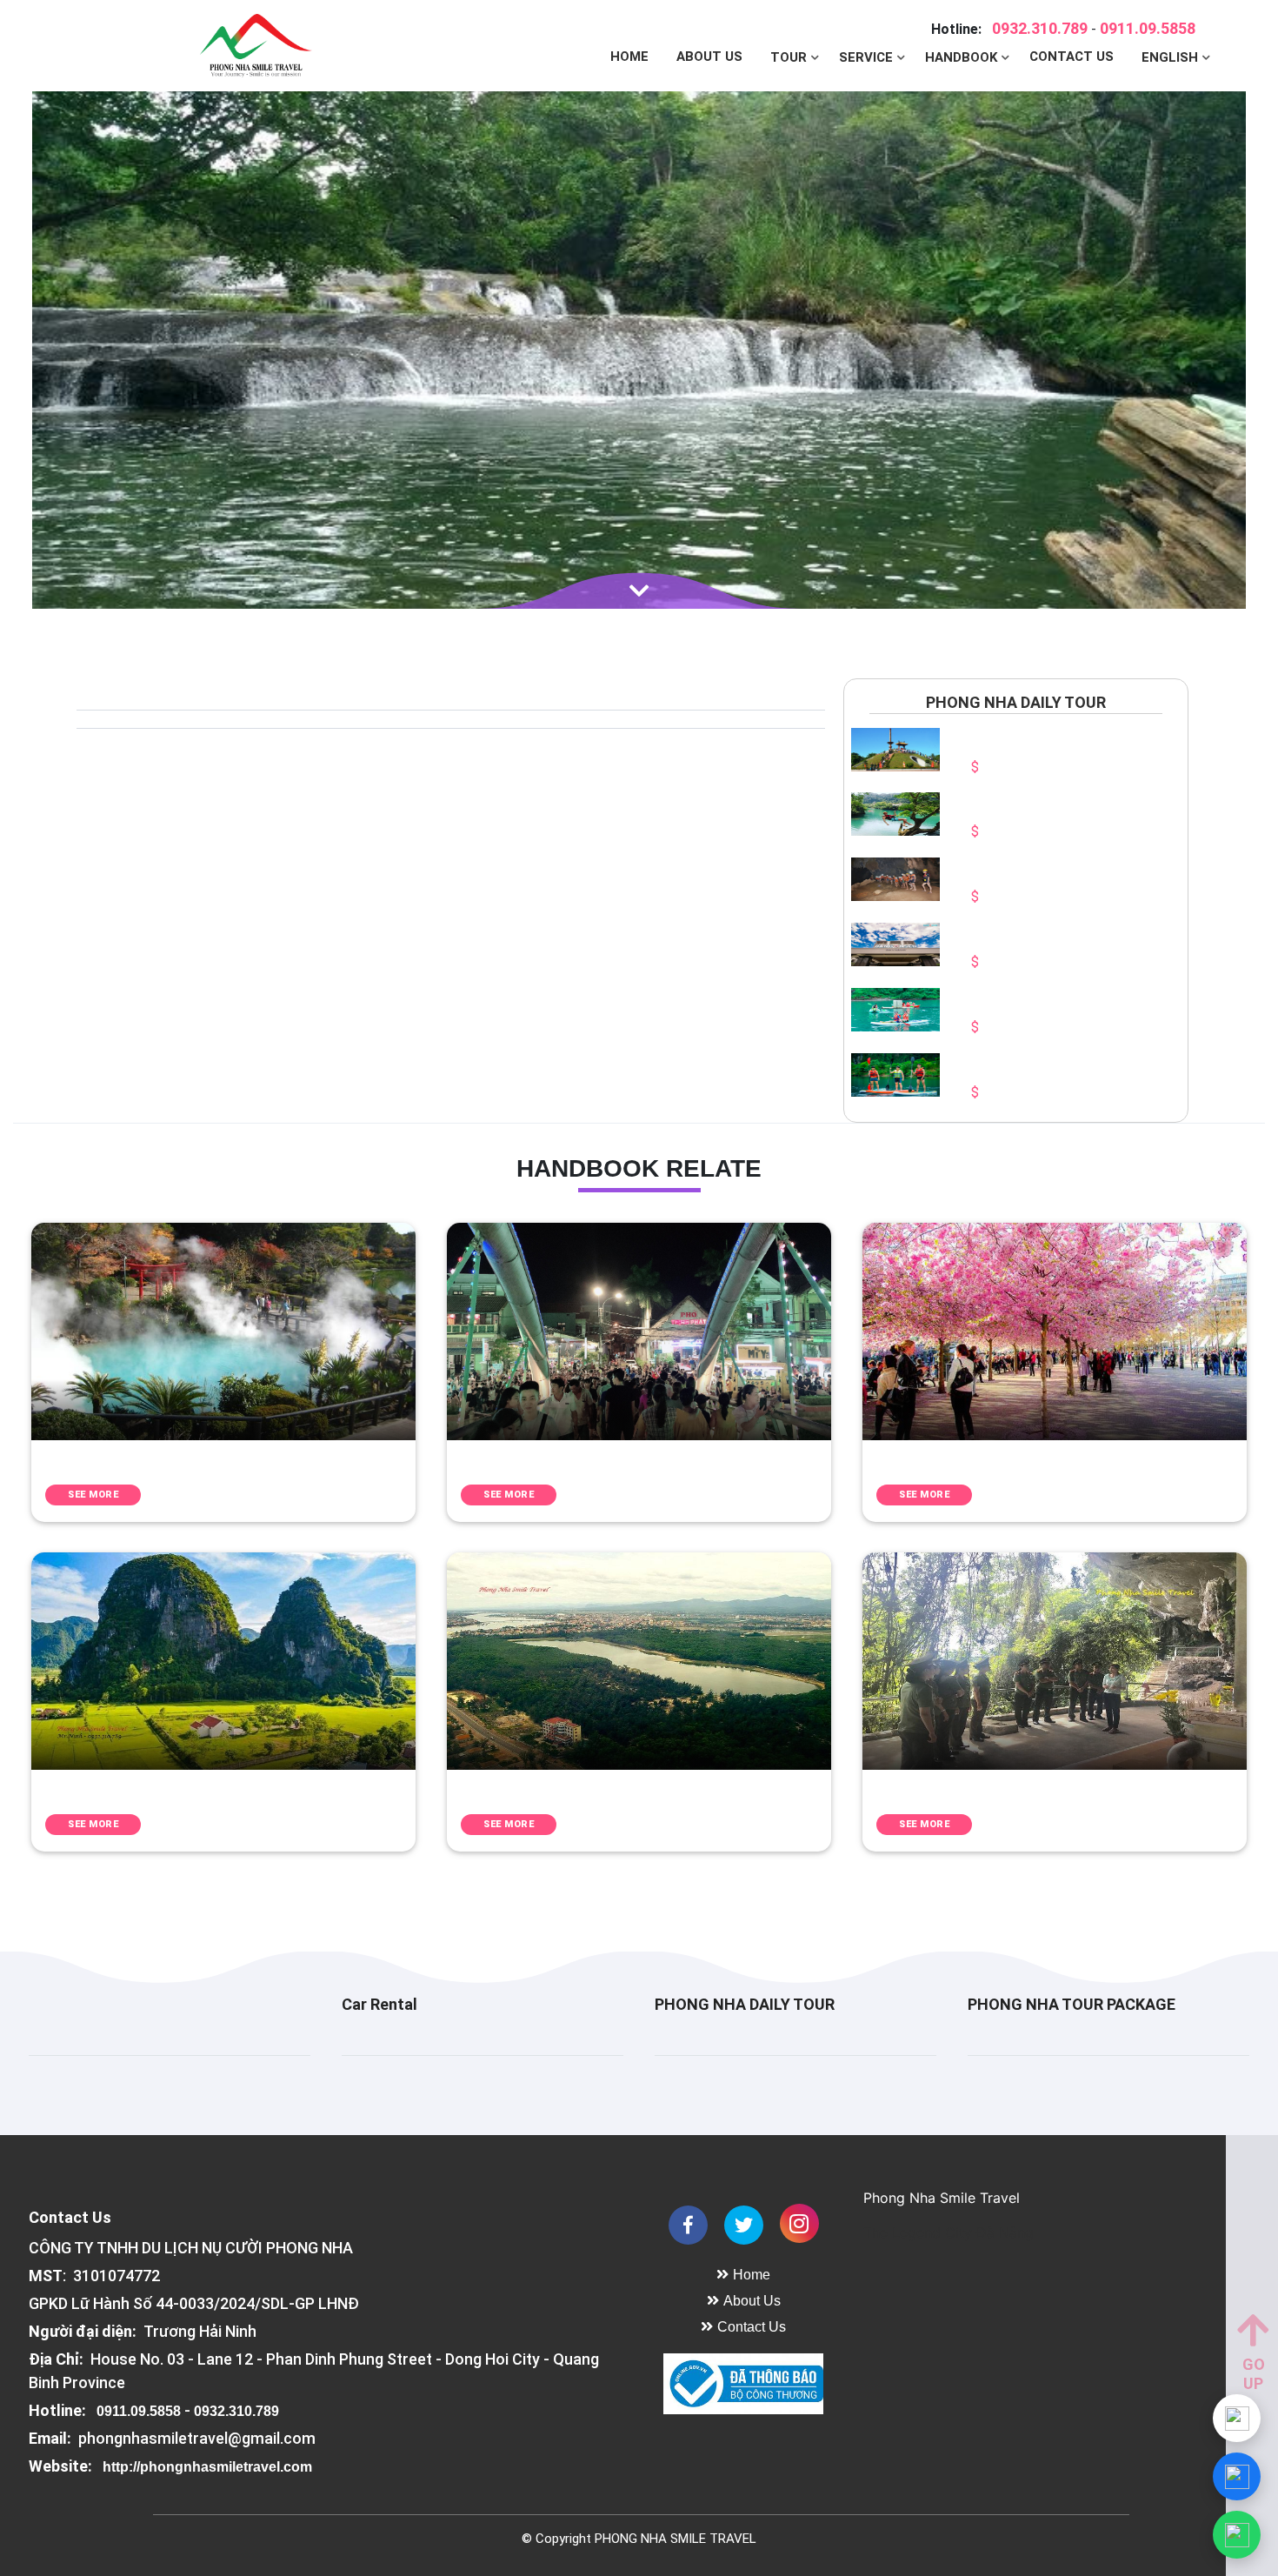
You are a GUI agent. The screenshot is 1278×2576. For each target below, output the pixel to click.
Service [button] (868, 57)
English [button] (1171, 57)
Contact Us (1072, 57)
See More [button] (93, 1495)
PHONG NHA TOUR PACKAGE (1072, 2004)
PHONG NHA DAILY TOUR (745, 2004)
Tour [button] (790, 57)
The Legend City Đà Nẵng (949, 2232)
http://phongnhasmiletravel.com (207, 2466)
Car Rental (379, 2004)
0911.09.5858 (1148, 28)
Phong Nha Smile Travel (942, 2198)
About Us (709, 57)
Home (629, 57)
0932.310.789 (1040, 28)
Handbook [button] (963, 57)
